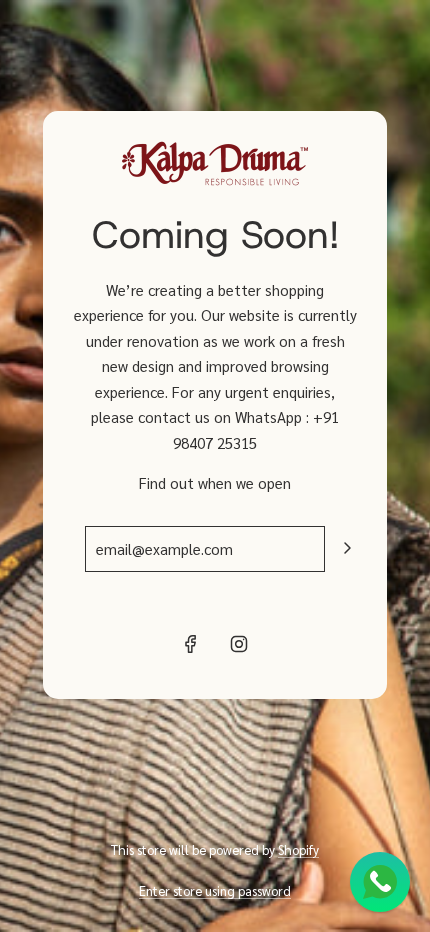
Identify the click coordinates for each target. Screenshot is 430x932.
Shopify (298, 849)
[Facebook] (191, 644)
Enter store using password (215, 890)
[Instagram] (239, 644)
